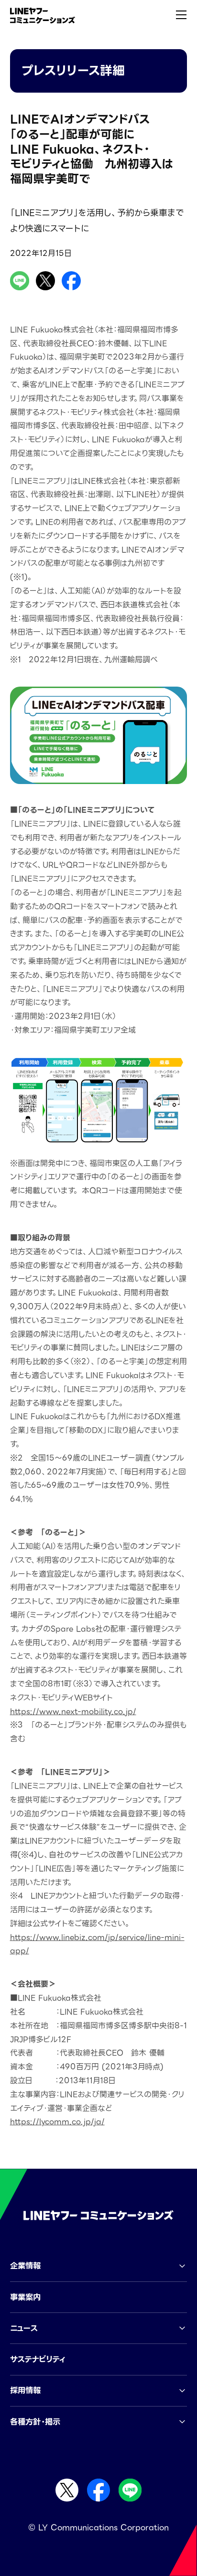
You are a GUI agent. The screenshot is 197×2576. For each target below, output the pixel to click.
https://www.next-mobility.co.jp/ (73, 1712)
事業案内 (25, 2297)
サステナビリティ (38, 2359)
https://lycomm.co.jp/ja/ (57, 2122)
